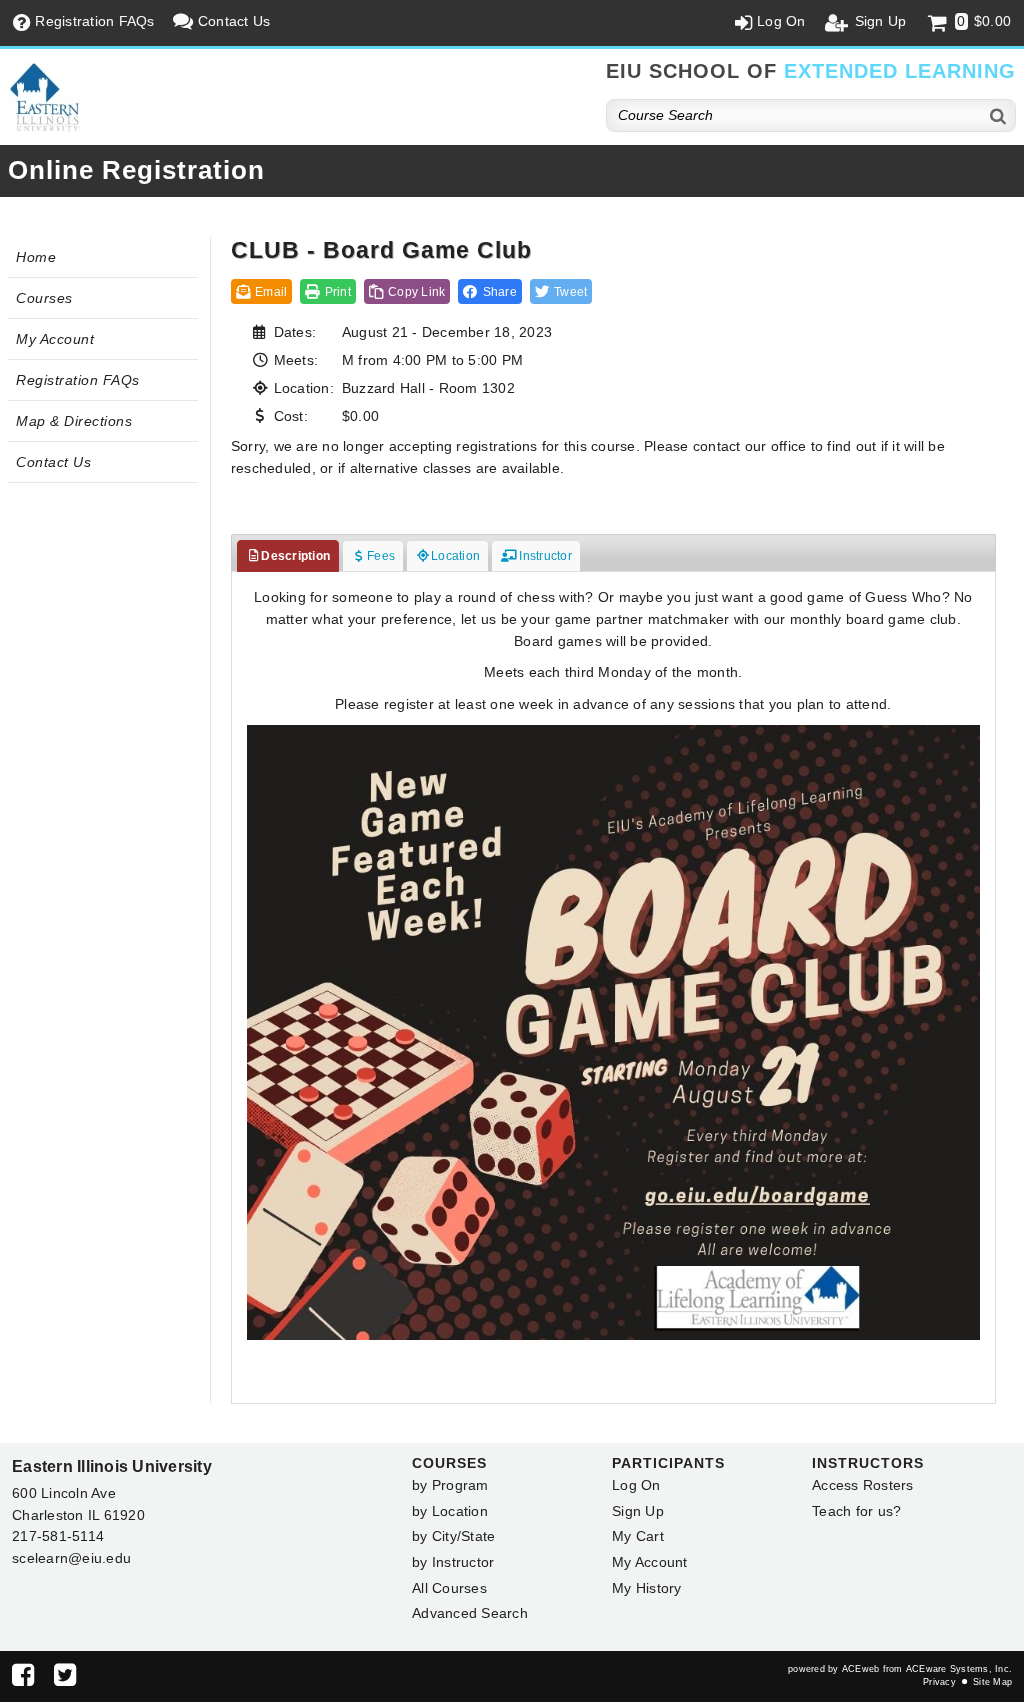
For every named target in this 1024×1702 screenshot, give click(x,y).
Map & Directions (74, 421)
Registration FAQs (78, 380)
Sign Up (638, 1511)
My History (647, 1588)
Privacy (939, 1682)
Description (295, 556)
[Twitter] (65, 1679)
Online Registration (136, 170)
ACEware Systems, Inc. (959, 1669)
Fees (381, 556)
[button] (490, 291)
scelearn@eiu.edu (71, 1558)
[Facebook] (23, 1679)
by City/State (453, 1536)
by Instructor (453, 1562)
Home (36, 257)
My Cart (638, 1536)
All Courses (449, 1588)
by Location (450, 1511)
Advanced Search (470, 1613)
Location (455, 556)
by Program (450, 1485)
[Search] (999, 115)
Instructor (544, 556)
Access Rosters (863, 1485)
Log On (636, 1485)
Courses (44, 298)
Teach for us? (856, 1511)
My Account (55, 339)
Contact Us (53, 462)
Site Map (992, 1682)
